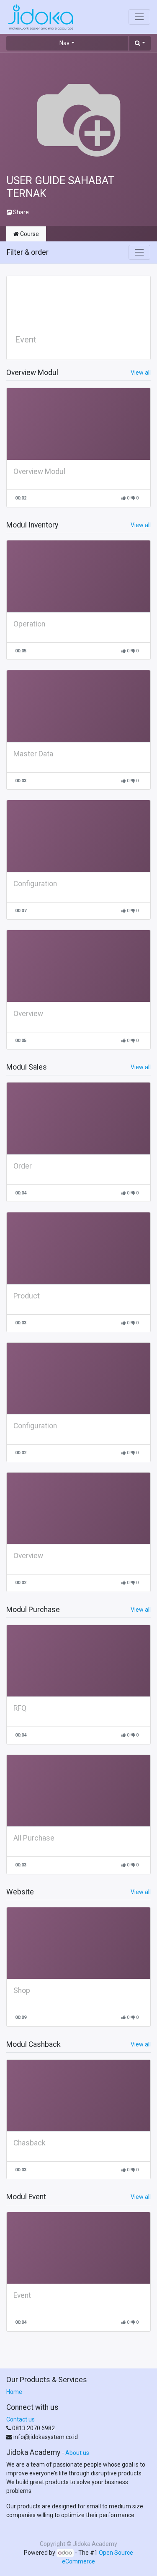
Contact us (21, 2419)
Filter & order (28, 252)
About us (77, 2453)
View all (141, 373)
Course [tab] (29, 234)
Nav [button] (64, 43)
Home (14, 2392)
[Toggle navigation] (139, 252)
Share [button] (20, 212)
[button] (140, 43)
